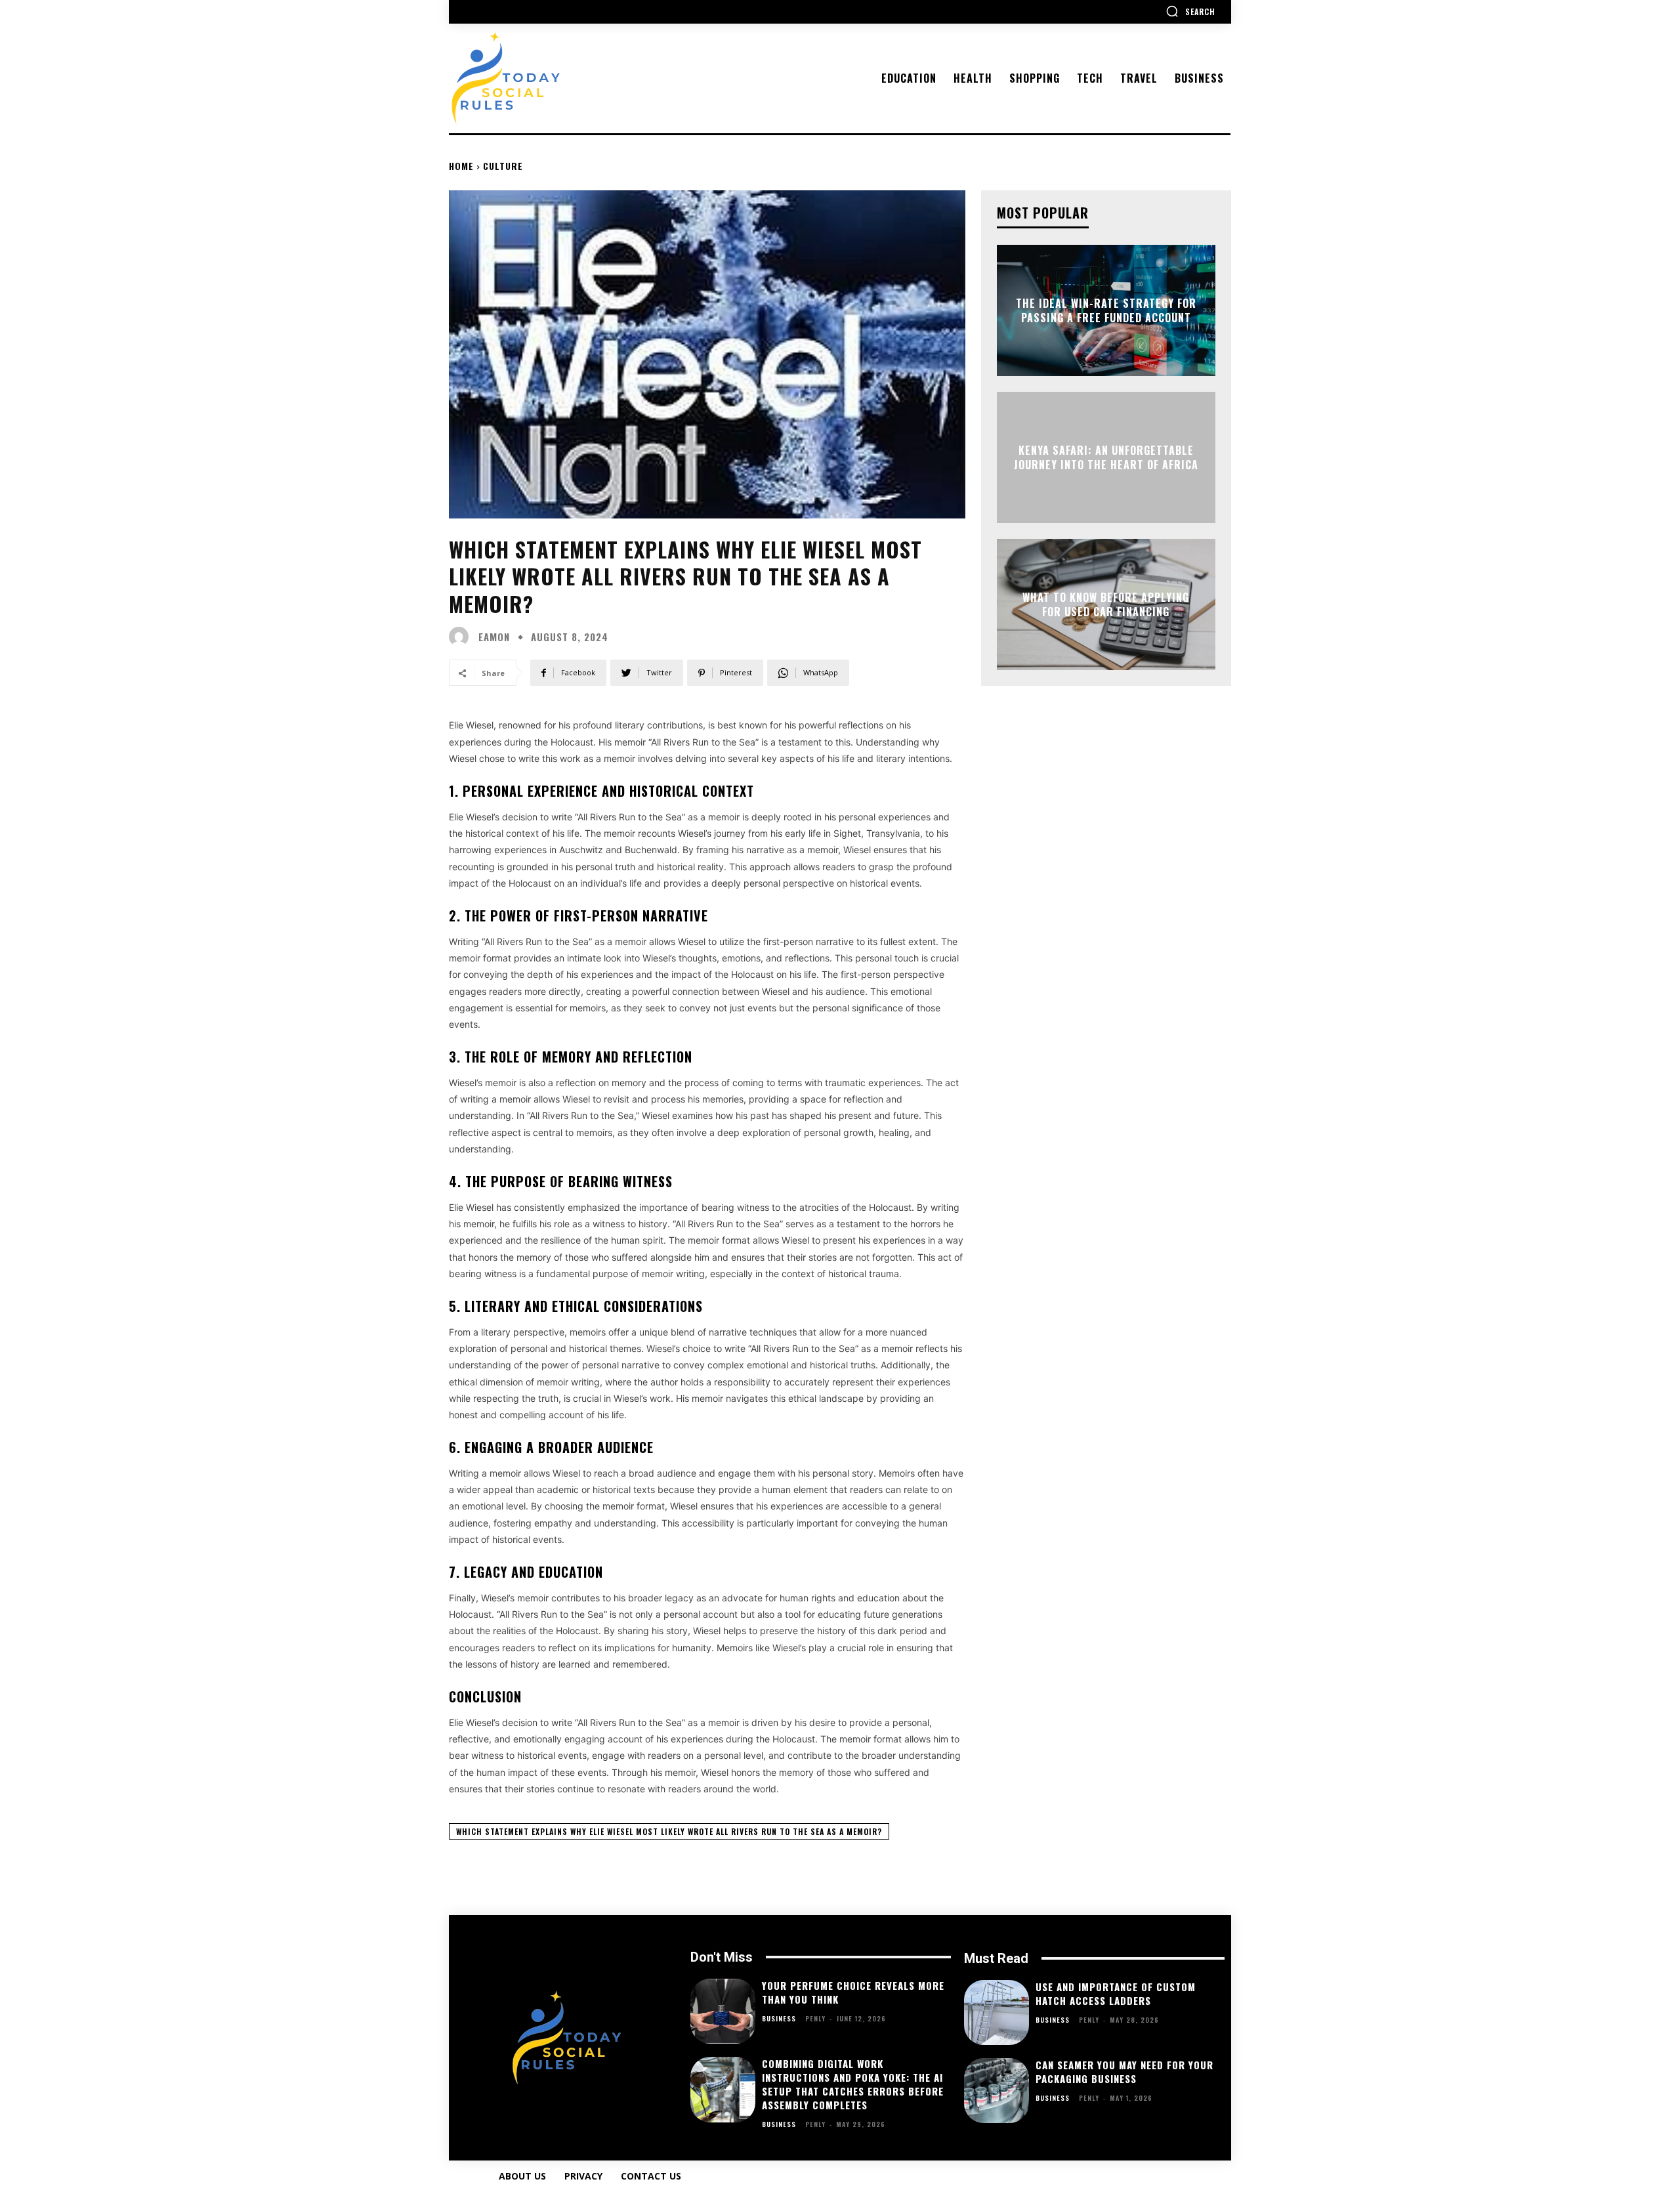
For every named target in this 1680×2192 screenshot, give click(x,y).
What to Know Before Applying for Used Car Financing (1106, 604)
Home (461, 166)
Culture (503, 166)
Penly (815, 2018)
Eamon (494, 637)
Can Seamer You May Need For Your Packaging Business (1124, 2072)
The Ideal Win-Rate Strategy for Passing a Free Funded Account (1106, 310)
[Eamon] (462, 637)
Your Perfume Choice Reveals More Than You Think (853, 1992)
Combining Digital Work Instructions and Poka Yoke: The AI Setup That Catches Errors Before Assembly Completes (853, 2084)
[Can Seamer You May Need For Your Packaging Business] (997, 2091)
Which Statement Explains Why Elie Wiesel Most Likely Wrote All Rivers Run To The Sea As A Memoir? (669, 1831)
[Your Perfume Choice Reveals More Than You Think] (723, 2011)
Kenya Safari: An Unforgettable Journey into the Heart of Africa (1106, 457)
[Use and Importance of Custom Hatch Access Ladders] (997, 2013)
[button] (1190, 11)
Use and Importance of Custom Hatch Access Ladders (1116, 1993)
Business (779, 2019)
